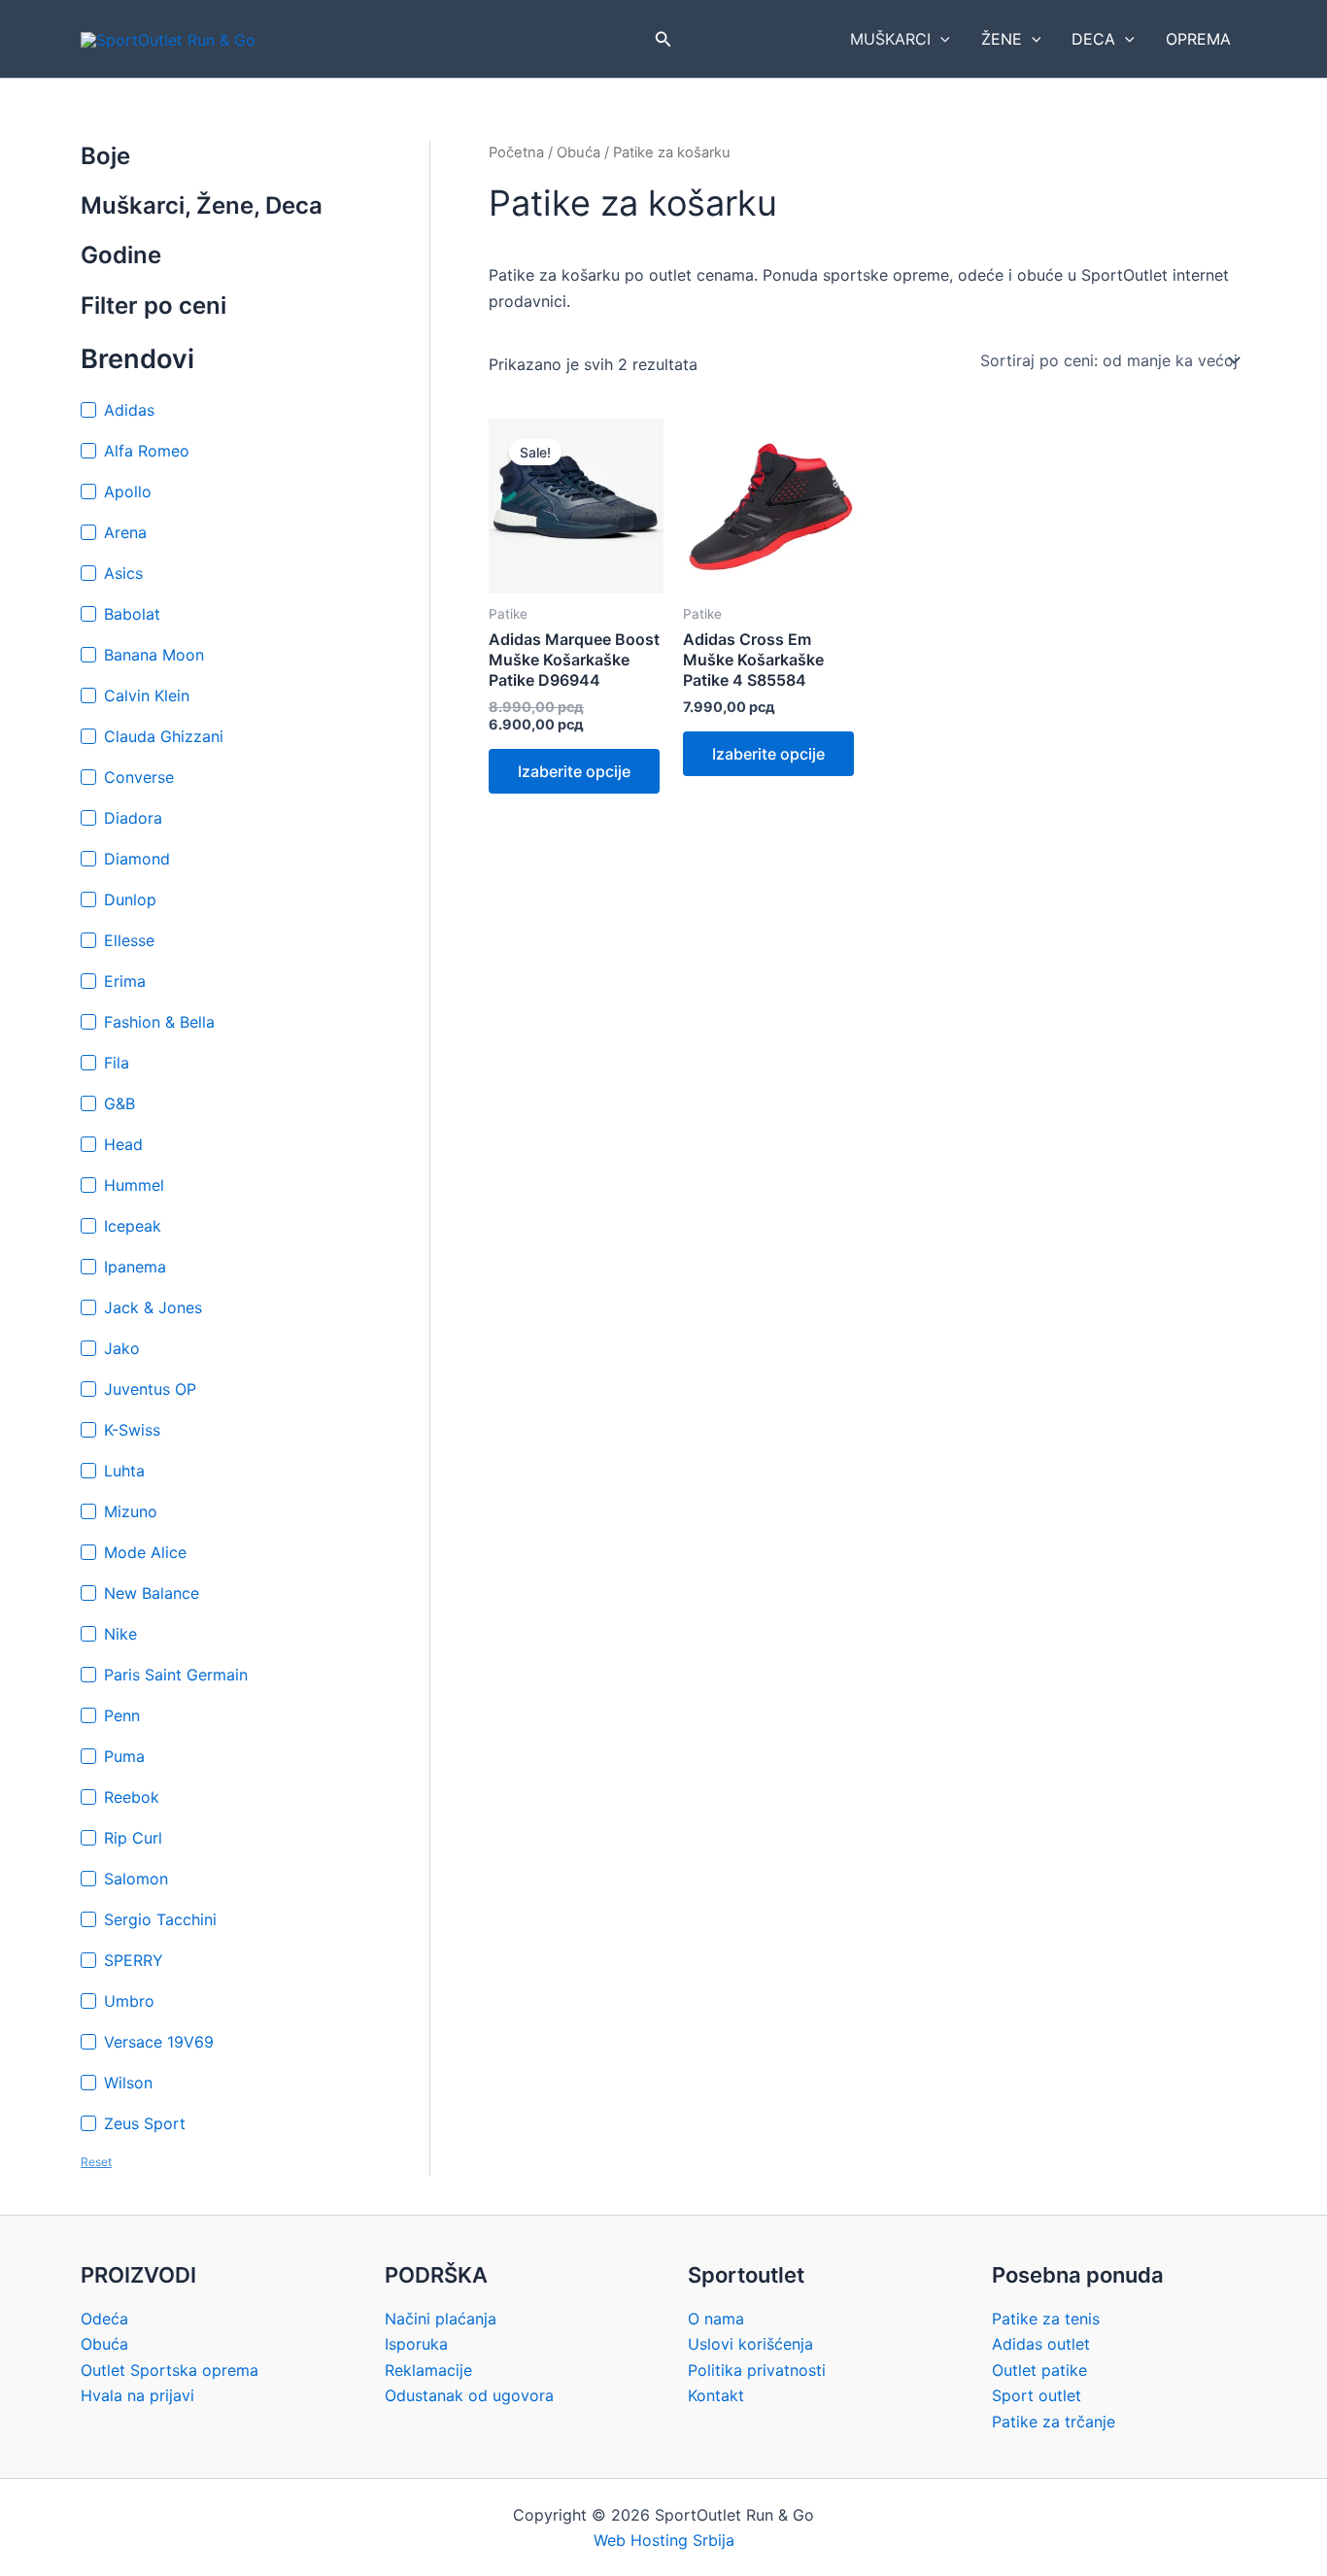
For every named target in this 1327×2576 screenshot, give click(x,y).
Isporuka (416, 2344)
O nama (716, 2319)
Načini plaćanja (441, 2319)
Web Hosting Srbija (664, 2540)
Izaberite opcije (574, 771)
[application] (940, 39)
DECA (1093, 39)
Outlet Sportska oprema (170, 2370)
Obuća (578, 153)
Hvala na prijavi (137, 2395)
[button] (663, 39)
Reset (96, 2162)
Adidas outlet (1041, 2344)
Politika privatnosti (757, 2370)
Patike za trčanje (1054, 2422)
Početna (516, 153)
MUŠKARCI (890, 39)
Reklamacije (428, 2370)
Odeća (104, 2319)
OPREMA (1198, 39)
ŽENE (1002, 39)
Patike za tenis (1046, 2319)
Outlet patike (1039, 2370)
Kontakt (716, 2395)
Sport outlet (1037, 2395)
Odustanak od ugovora (469, 2395)
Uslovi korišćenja (750, 2344)
